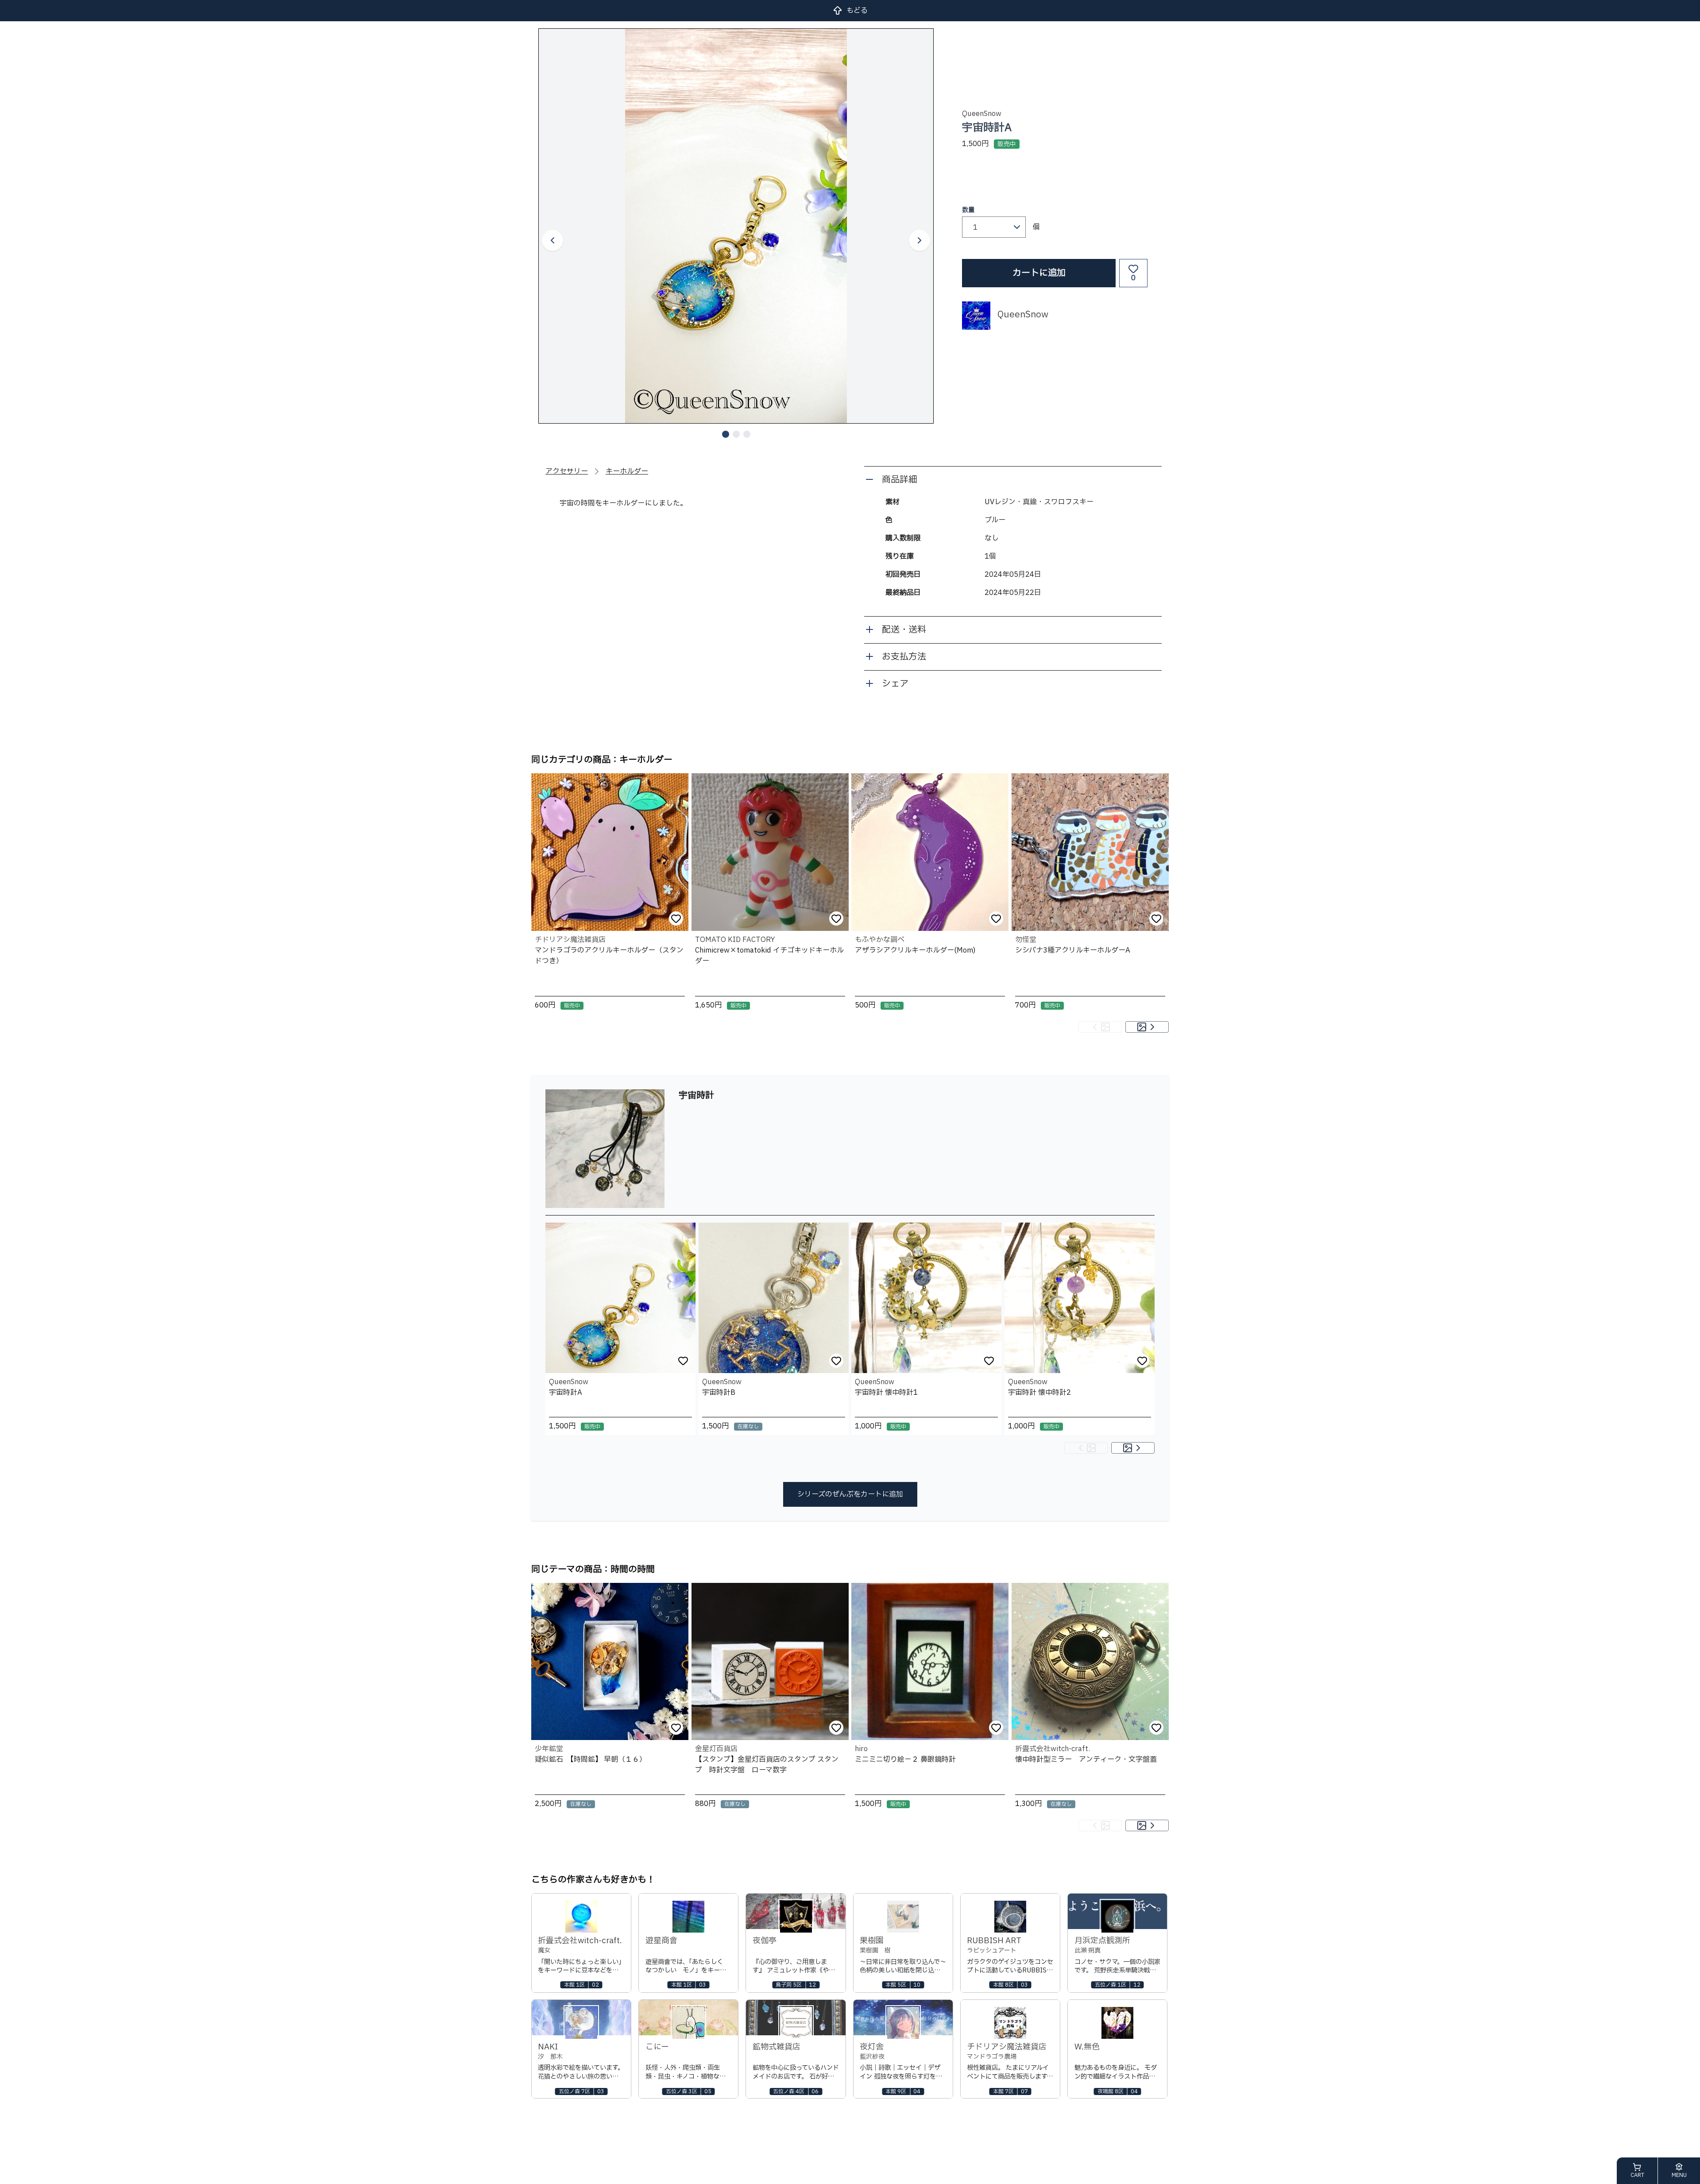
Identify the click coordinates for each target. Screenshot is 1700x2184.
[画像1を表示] (726, 434)
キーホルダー (627, 471)
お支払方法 (904, 657)
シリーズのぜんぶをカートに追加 (850, 1494)
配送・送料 (904, 630)
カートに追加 (1039, 273)
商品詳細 (900, 480)
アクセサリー (567, 471)
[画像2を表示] (736, 434)
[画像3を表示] (747, 434)
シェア (895, 684)
